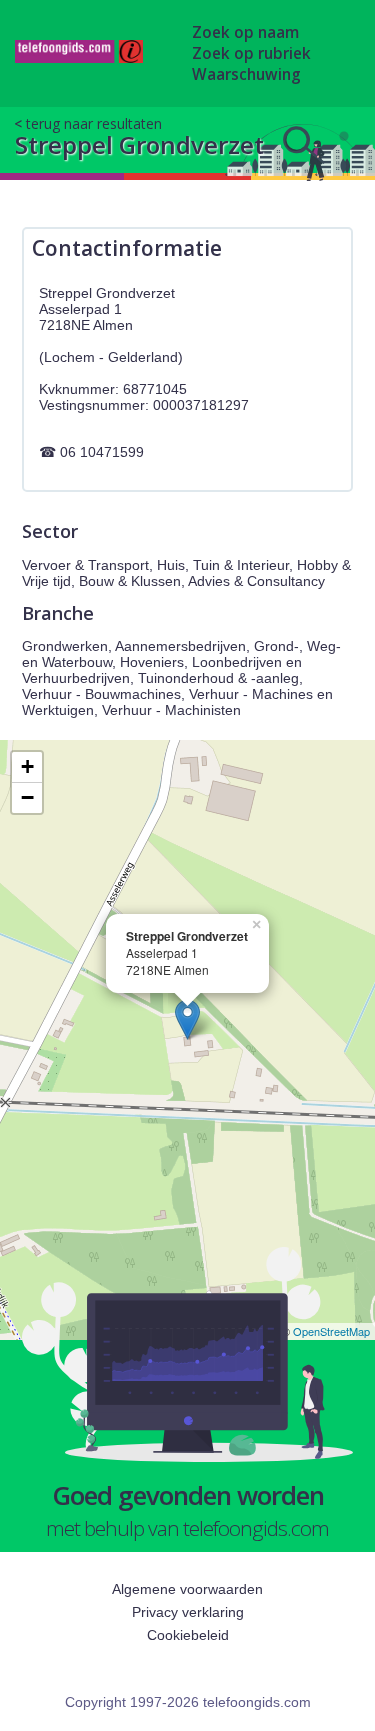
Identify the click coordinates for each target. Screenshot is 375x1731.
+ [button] (27, 766)
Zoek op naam (245, 32)
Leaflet (256, 1331)
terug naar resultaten (94, 123)
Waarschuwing (246, 74)
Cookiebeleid (188, 1635)
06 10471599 (102, 452)
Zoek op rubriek (251, 53)
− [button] (27, 797)
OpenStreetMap (331, 1331)
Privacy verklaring (188, 1612)
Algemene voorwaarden (187, 1589)
